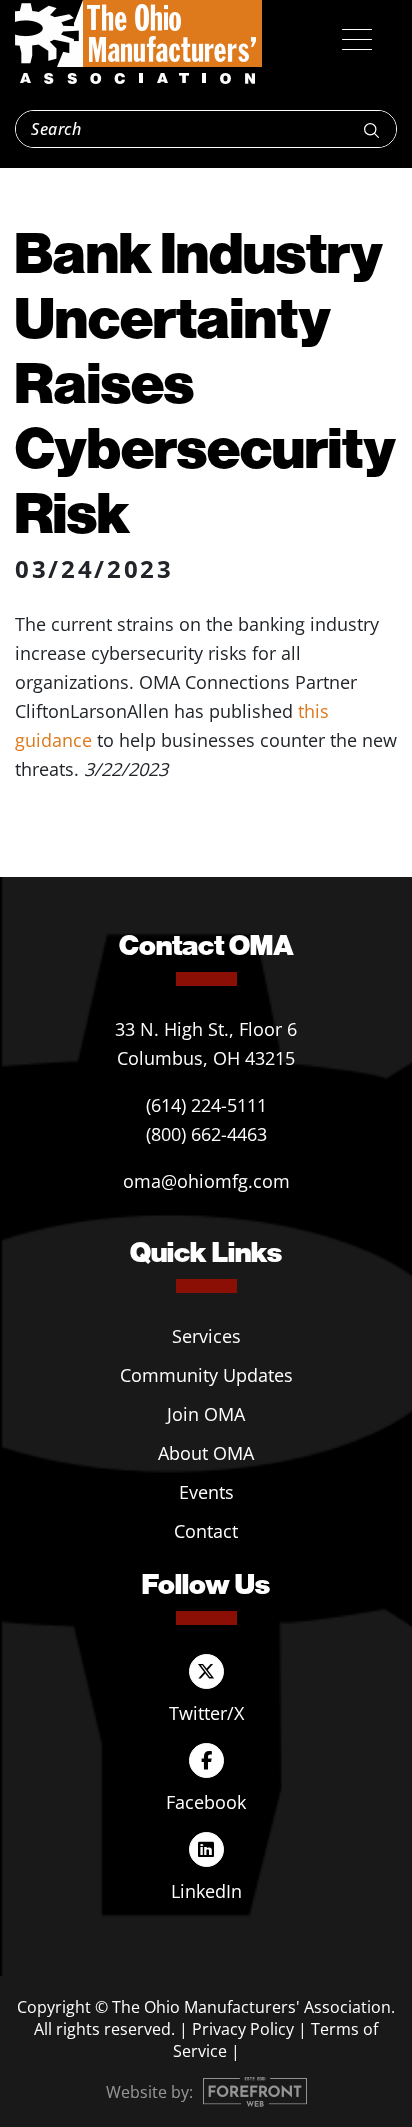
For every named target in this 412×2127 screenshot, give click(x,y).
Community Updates (206, 1375)
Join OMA (206, 1414)
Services (206, 1336)
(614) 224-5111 (206, 1105)
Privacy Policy (243, 2029)
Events (206, 1492)
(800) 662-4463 (206, 1134)
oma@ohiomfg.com (206, 1181)
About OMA (206, 1453)
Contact (206, 1531)
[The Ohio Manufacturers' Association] (138, 43)
